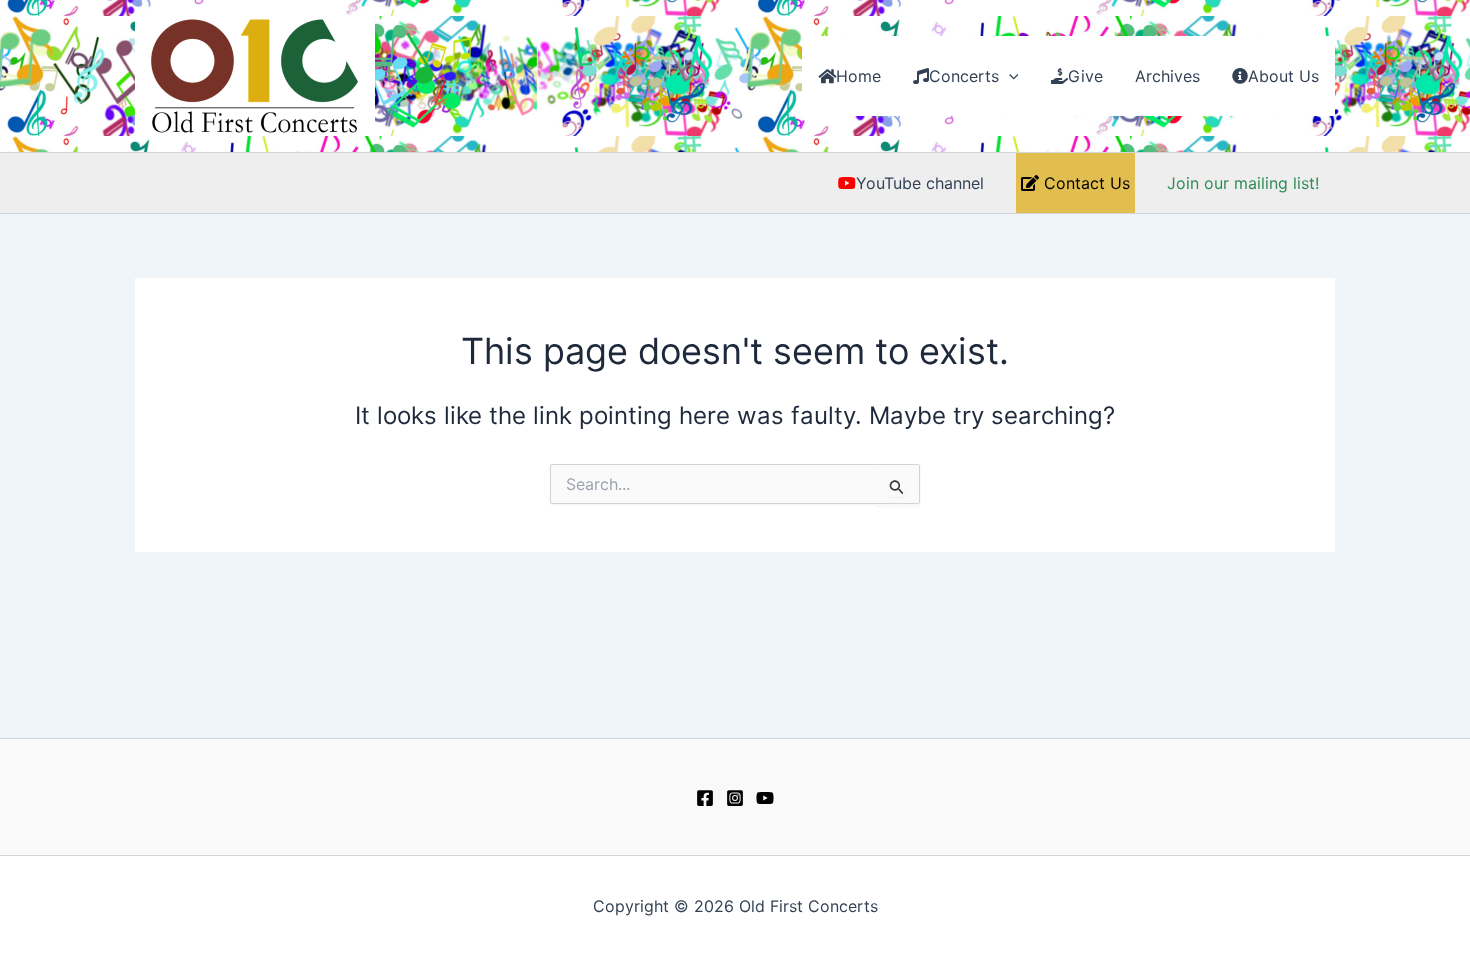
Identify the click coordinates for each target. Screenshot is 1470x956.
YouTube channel (920, 183)
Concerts (964, 76)
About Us (1283, 76)
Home (858, 76)
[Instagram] (735, 798)
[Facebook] (705, 798)
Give (1085, 76)
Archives (1167, 76)
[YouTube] (765, 798)
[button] (1009, 76)
